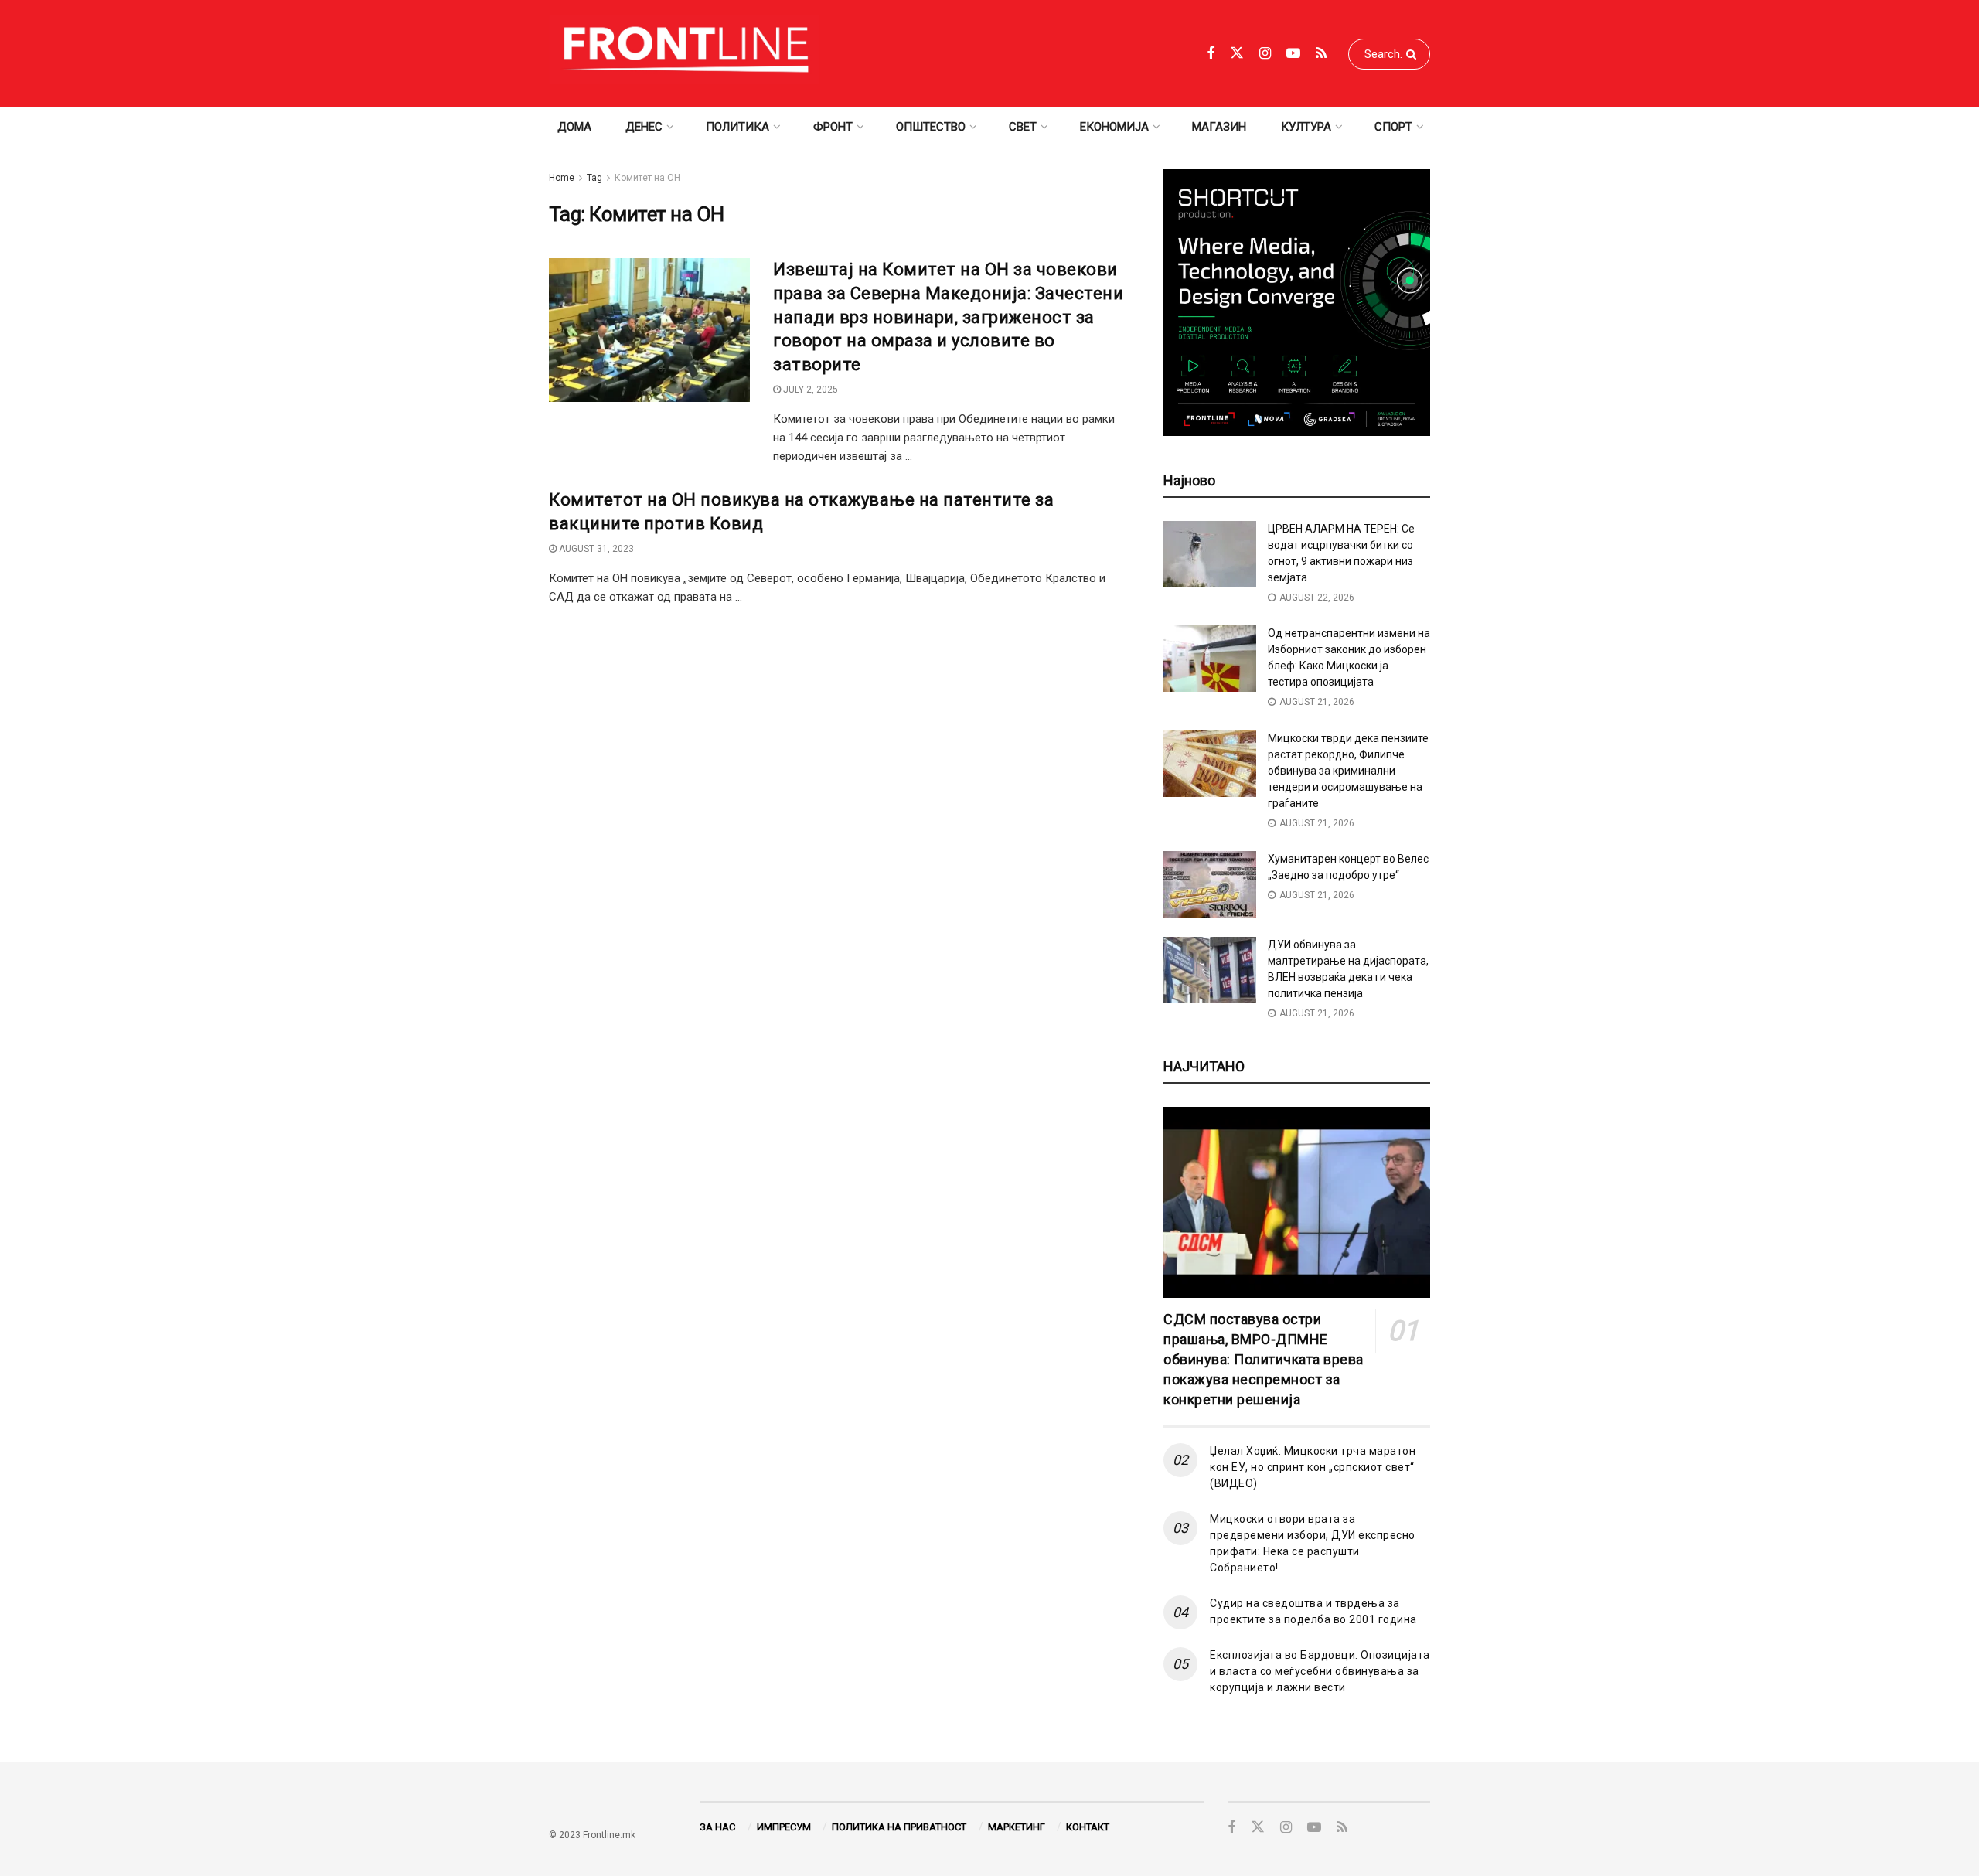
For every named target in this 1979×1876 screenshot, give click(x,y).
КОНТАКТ (1088, 1827)
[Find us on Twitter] (1237, 53)
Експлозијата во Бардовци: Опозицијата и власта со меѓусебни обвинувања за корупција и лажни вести (1320, 1671)
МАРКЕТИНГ (1017, 1827)
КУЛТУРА (1306, 127)
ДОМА (574, 127)
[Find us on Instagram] (1265, 54)
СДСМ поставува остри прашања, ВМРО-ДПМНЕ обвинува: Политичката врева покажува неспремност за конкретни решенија (1264, 1359)
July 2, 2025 (809, 390)
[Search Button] (1414, 54)
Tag (594, 178)
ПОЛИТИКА (737, 127)
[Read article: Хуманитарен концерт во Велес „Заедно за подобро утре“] (1210, 884)
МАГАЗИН (1219, 127)
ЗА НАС (717, 1827)
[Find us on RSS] (1321, 54)
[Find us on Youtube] (1293, 54)
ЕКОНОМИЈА (1114, 127)
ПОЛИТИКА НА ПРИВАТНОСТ (899, 1827)
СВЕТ (1023, 127)
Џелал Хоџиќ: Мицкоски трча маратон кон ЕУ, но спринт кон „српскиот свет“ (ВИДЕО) (1313, 1467)
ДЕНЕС (644, 127)
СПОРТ (1393, 127)
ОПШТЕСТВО (931, 127)
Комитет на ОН (647, 178)
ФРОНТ (833, 127)
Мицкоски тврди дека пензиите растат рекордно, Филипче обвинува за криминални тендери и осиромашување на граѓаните (1348, 771)
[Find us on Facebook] (1211, 54)
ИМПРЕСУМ (784, 1827)
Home (562, 178)
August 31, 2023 (595, 549)
